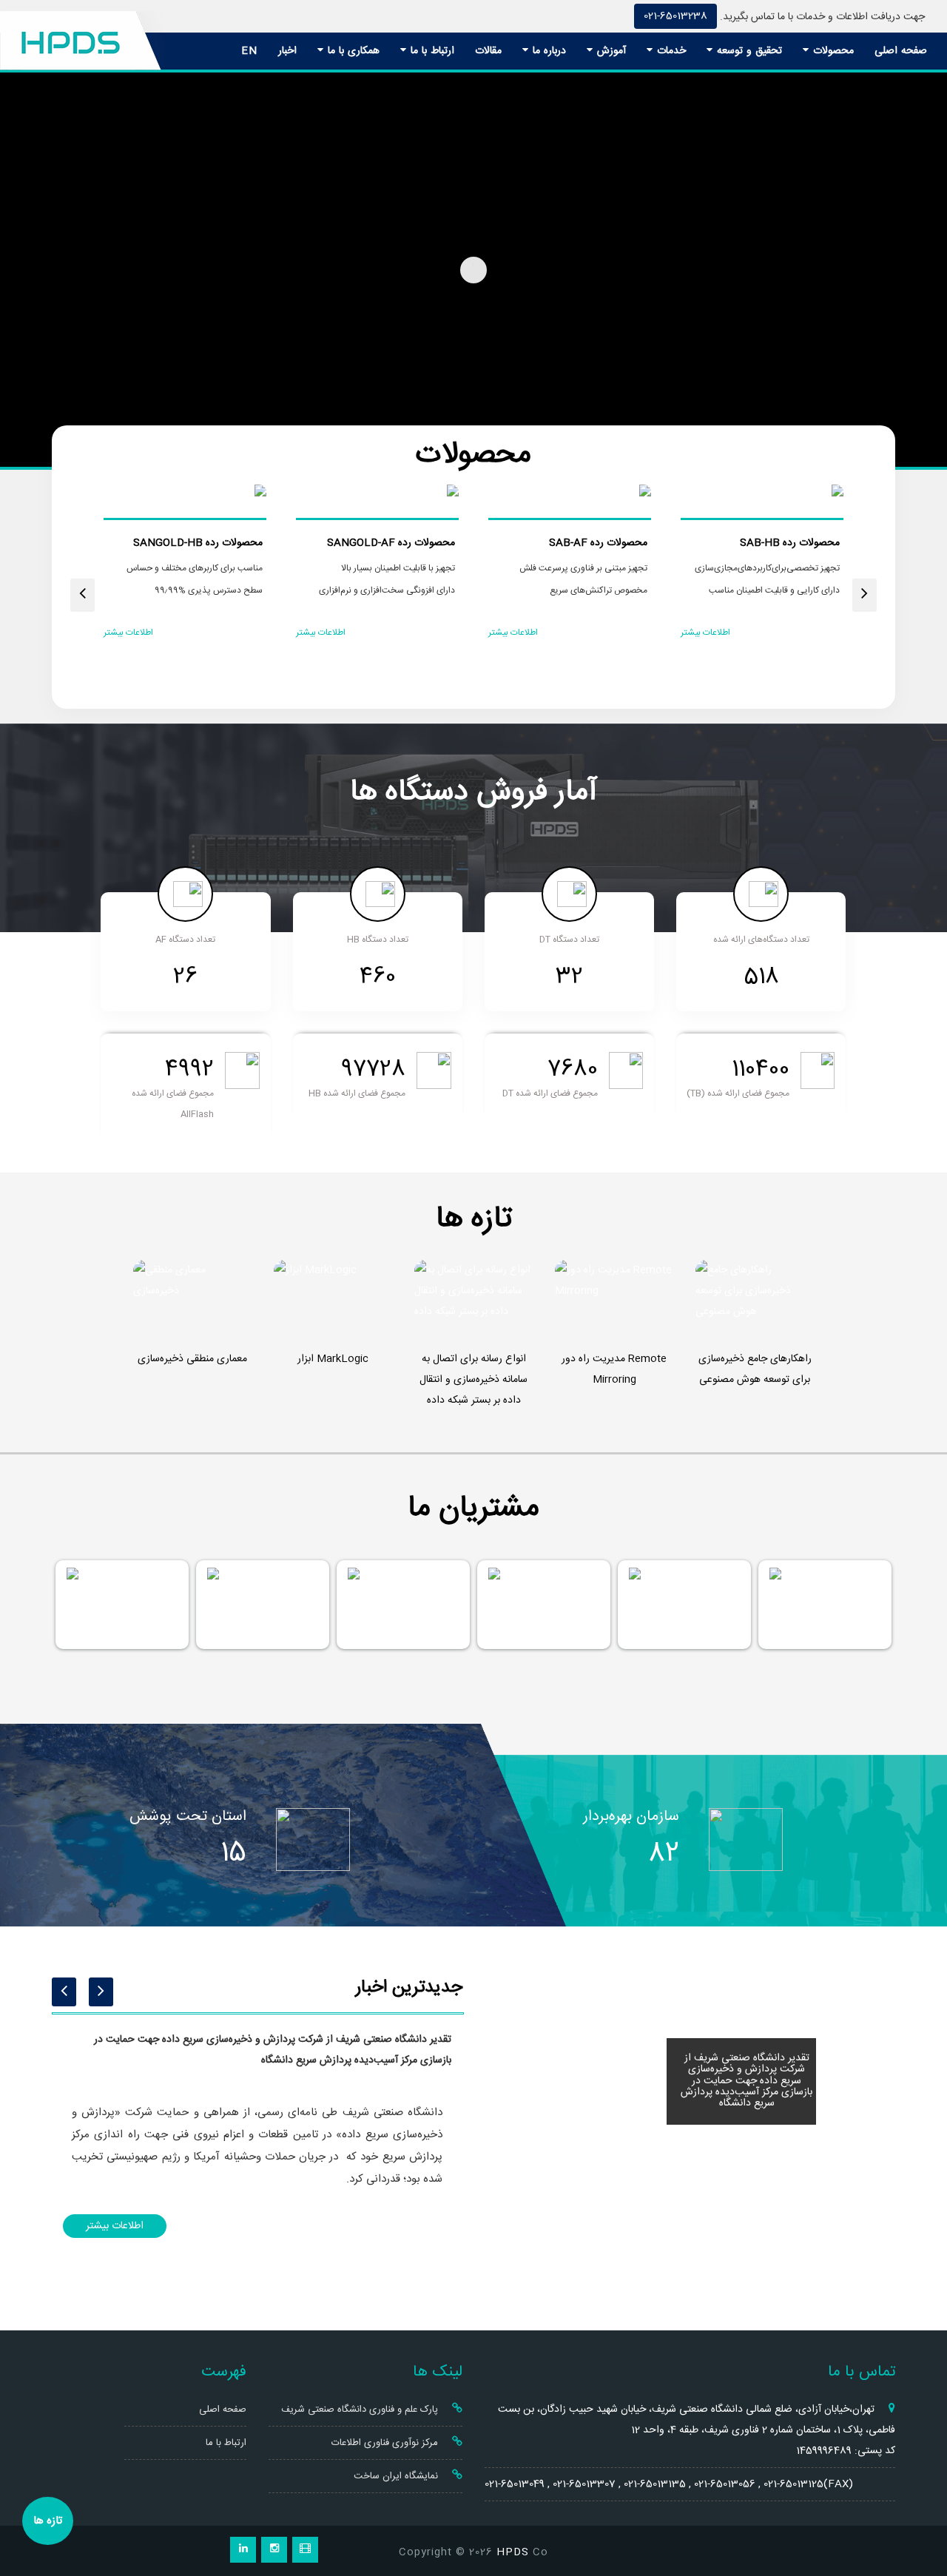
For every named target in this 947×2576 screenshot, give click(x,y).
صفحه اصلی (901, 51)
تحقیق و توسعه (748, 51)
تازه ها (48, 2521)
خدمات (670, 51)
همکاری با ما (352, 51)
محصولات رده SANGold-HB (198, 543)
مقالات (488, 51)
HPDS (513, 2552)
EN (249, 51)
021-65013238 (675, 16)
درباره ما (547, 51)
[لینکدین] (243, 2550)
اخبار (287, 51)
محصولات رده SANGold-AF (391, 543)
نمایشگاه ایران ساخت (397, 2476)
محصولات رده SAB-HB (790, 543)
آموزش (610, 51)
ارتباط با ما (431, 51)
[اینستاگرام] (274, 2550)
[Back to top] (919, 2511)
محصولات (832, 51)
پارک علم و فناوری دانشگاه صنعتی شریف (361, 2410)
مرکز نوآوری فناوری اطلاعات (386, 2443)
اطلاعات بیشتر (705, 633)
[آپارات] (305, 2550)
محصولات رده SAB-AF (598, 543)
